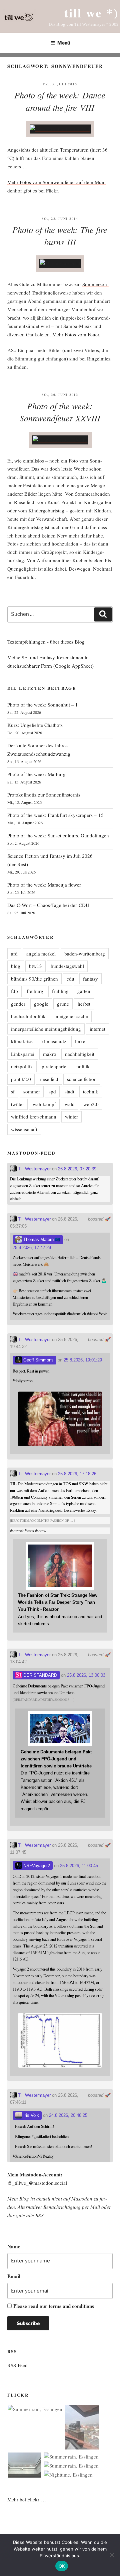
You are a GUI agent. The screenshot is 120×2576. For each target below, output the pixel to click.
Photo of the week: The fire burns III (60, 236)
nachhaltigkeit (80, 1054)
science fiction (82, 1079)
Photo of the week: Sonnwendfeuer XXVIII (60, 412)
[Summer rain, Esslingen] (35, 2409)
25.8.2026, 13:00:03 (86, 1675)
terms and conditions (71, 2306)
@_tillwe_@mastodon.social (37, 2183)
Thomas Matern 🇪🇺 (41, 1239)
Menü (64, 43)
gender (18, 1004)
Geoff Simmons (38, 1360)
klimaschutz (54, 1041)
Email (14, 2276)
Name (14, 2246)
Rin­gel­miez (99, 358)
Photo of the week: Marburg (36, 774)
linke (80, 1041)
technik (91, 1091)
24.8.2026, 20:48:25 (68, 2115)
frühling (60, 991)
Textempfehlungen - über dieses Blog (46, 642)
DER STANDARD (39, 1675)
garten (84, 991)
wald (70, 1104)
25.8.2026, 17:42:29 (32, 1248)
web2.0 (91, 1104)
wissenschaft (24, 1129)
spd (52, 1091)
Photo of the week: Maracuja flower (44, 885)
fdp (14, 991)
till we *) (91, 13)
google (41, 1004)
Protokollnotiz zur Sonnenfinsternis (44, 795)
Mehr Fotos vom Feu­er (76, 334)
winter (71, 1116)
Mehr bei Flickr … (27, 2499)
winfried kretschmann (34, 1116)
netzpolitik (22, 1066)
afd (14, 953)
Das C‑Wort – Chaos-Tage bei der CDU (48, 905)
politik (83, 1066)
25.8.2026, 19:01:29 (83, 1360)
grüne (63, 1004)
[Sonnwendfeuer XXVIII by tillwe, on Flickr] (60, 440)
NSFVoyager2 (36, 1866)
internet (97, 1029)
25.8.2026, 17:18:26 (77, 1474)
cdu (70, 979)
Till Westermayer (34, 1169)
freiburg (35, 991)
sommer (32, 1091)
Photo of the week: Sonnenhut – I (42, 704)
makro (50, 1054)
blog (16, 966)
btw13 (35, 966)
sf (13, 1091)
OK (62, 2566)
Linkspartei (23, 1054)
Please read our (54, 2306)
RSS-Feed (17, 2365)
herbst (84, 1004)
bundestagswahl (67, 966)
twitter (17, 1104)
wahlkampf (44, 1104)
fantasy (90, 979)
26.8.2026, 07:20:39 (77, 1169)
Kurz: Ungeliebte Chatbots (35, 725)
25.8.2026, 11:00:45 (79, 1866)
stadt (69, 1091)
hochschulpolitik (28, 1016)
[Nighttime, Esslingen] (68, 2475)
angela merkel (41, 953)
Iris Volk (30, 2115)
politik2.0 (21, 1079)
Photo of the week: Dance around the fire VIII (60, 101)
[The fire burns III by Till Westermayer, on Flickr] (60, 263)
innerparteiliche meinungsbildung (46, 1029)
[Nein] (112, 2555)
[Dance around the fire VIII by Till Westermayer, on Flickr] (60, 129)
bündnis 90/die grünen (34, 979)
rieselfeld (49, 1079)
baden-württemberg (85, 953)
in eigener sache (71, 1016)
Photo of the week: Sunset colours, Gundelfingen (58, 835)
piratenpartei (55, 1066)
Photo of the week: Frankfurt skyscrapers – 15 (55, 815)
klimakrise (22, 1041)
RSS (39, 2215)
